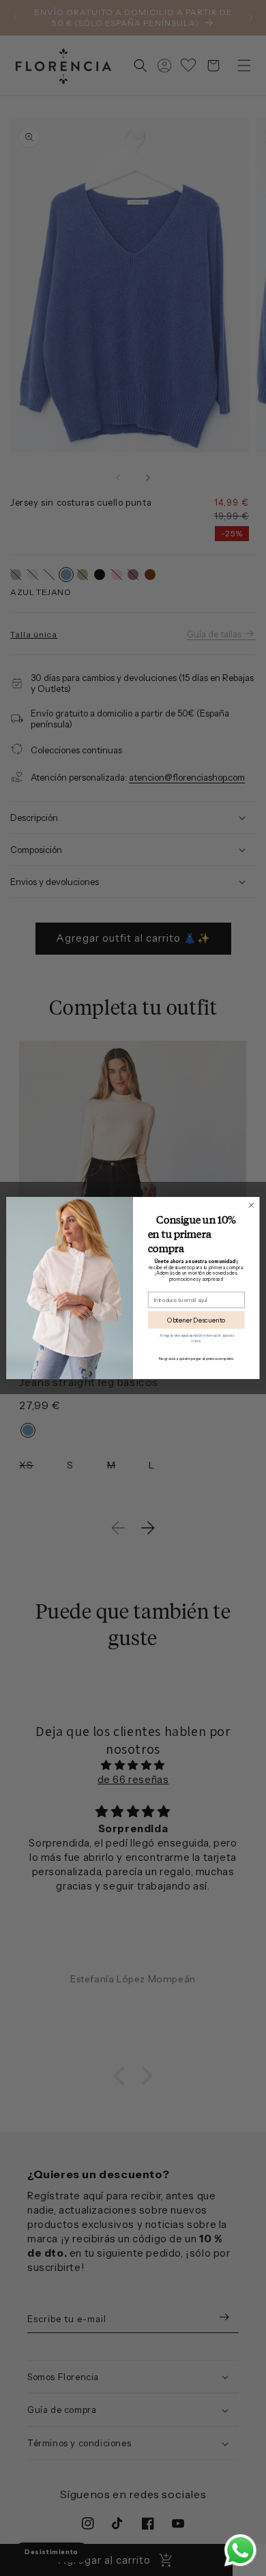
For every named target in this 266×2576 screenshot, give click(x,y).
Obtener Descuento (196, 1320)
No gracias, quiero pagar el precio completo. (196, 1359)
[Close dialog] (251, 1205)
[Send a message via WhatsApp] (240, 2550)
